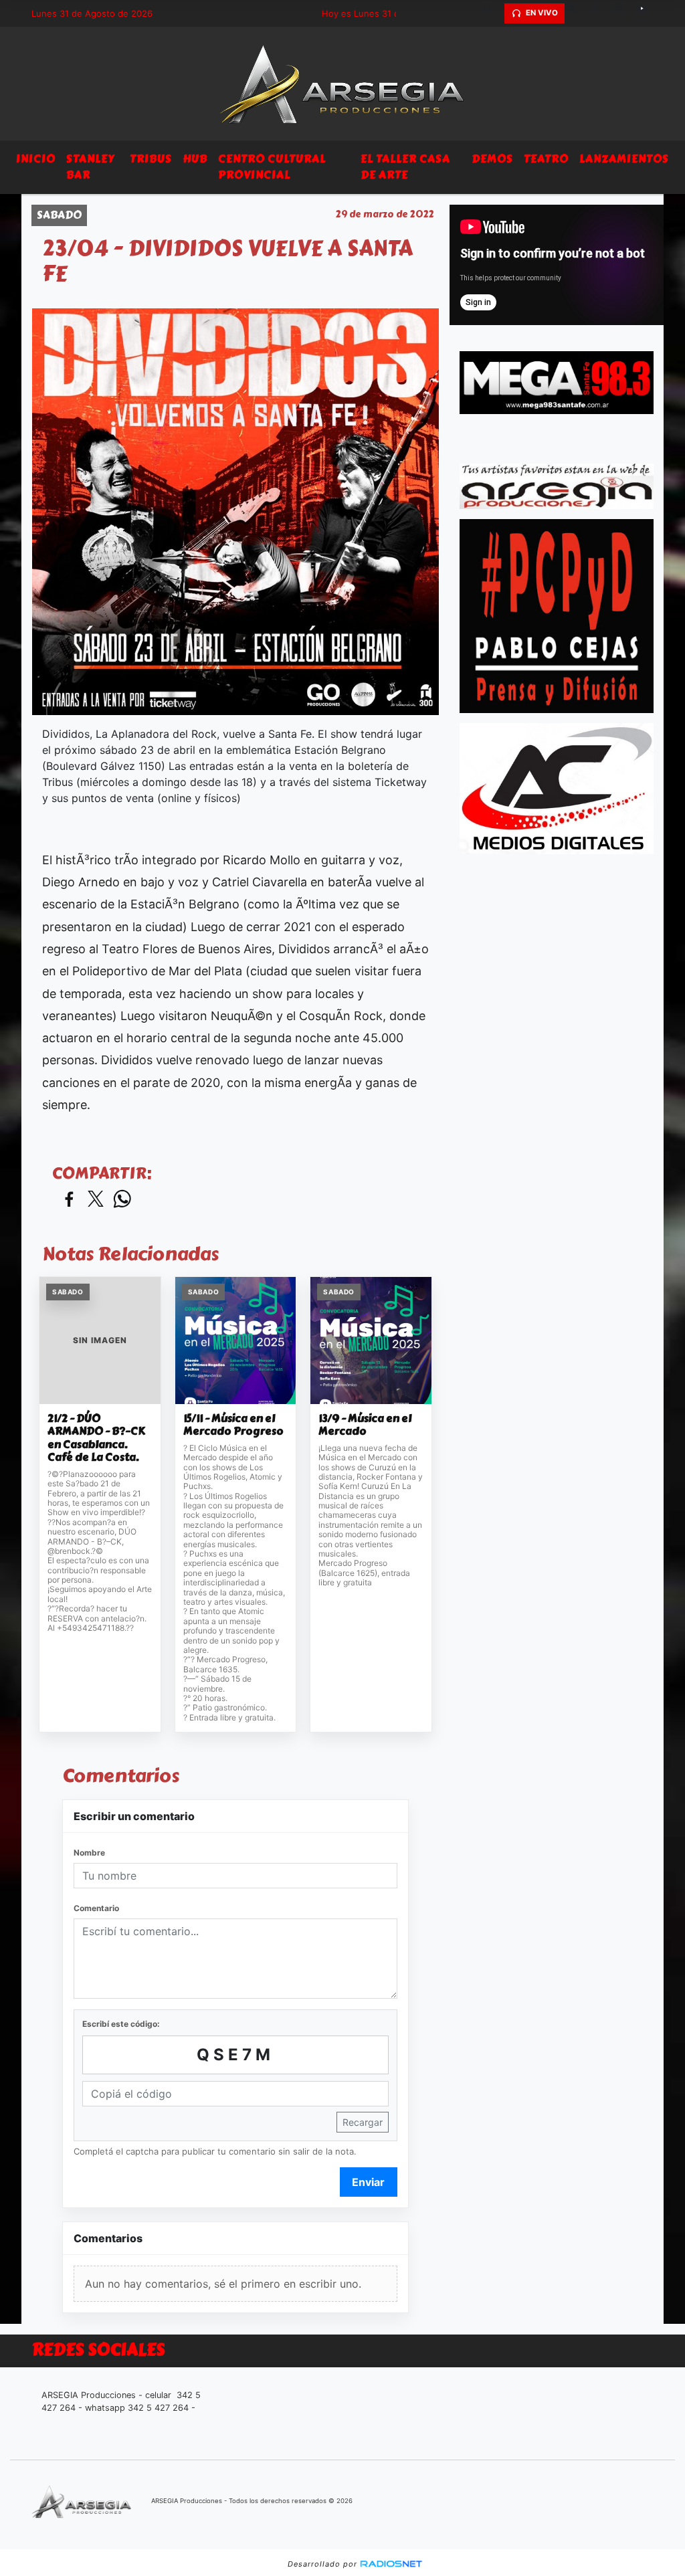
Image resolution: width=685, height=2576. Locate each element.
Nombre (89, 1853)
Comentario (96, 1908)
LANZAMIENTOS (624, 159)
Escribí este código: (121, 2024)
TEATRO (546, 159)
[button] (492, 13)
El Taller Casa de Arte (405, 167)
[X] (577, 13)
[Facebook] (600, 13)
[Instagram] (623, 13)
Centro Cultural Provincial (272, 167)
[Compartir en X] (96, 1200)
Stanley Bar (90, 167)
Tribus (151, 159)
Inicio (36, 159)
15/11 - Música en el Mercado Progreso (233, 1425)
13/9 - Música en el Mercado (365, 1425)
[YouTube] (647, 13)
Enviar (368, 2182)
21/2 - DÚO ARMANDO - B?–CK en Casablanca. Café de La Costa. (96, 1438)
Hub (195, 159)
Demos (492, 159)
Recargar (363, 2122)
